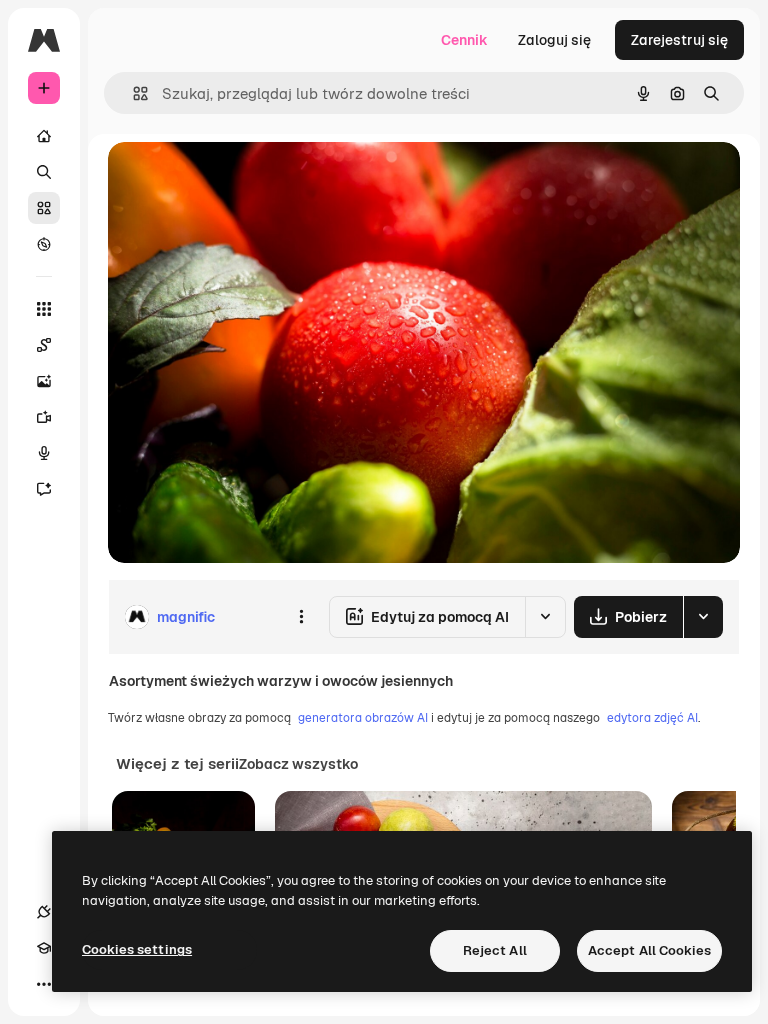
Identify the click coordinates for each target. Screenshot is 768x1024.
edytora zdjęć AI (652, 718)
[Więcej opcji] (301, 617)
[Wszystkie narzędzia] (44, 309)
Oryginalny (246, 179)
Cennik (464, 40)
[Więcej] (44, 984)
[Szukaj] (44, 172)
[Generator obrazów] (44, 381)
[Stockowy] (44, 208)
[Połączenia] (44, 912)
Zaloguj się (554, 40)
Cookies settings (137, 949)
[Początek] (44, 136)
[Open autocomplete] (132, 93)
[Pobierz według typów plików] (703, 617)
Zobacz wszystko (298, 764)
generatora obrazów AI (363, 718)
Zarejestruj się (679, 40)
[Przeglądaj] (44, 244)
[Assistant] (44, 489)
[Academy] (44, 948)
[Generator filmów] (44, 417)
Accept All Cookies (649, 950)
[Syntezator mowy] (44, 453)
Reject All (495, 950)
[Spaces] (44, 345)
